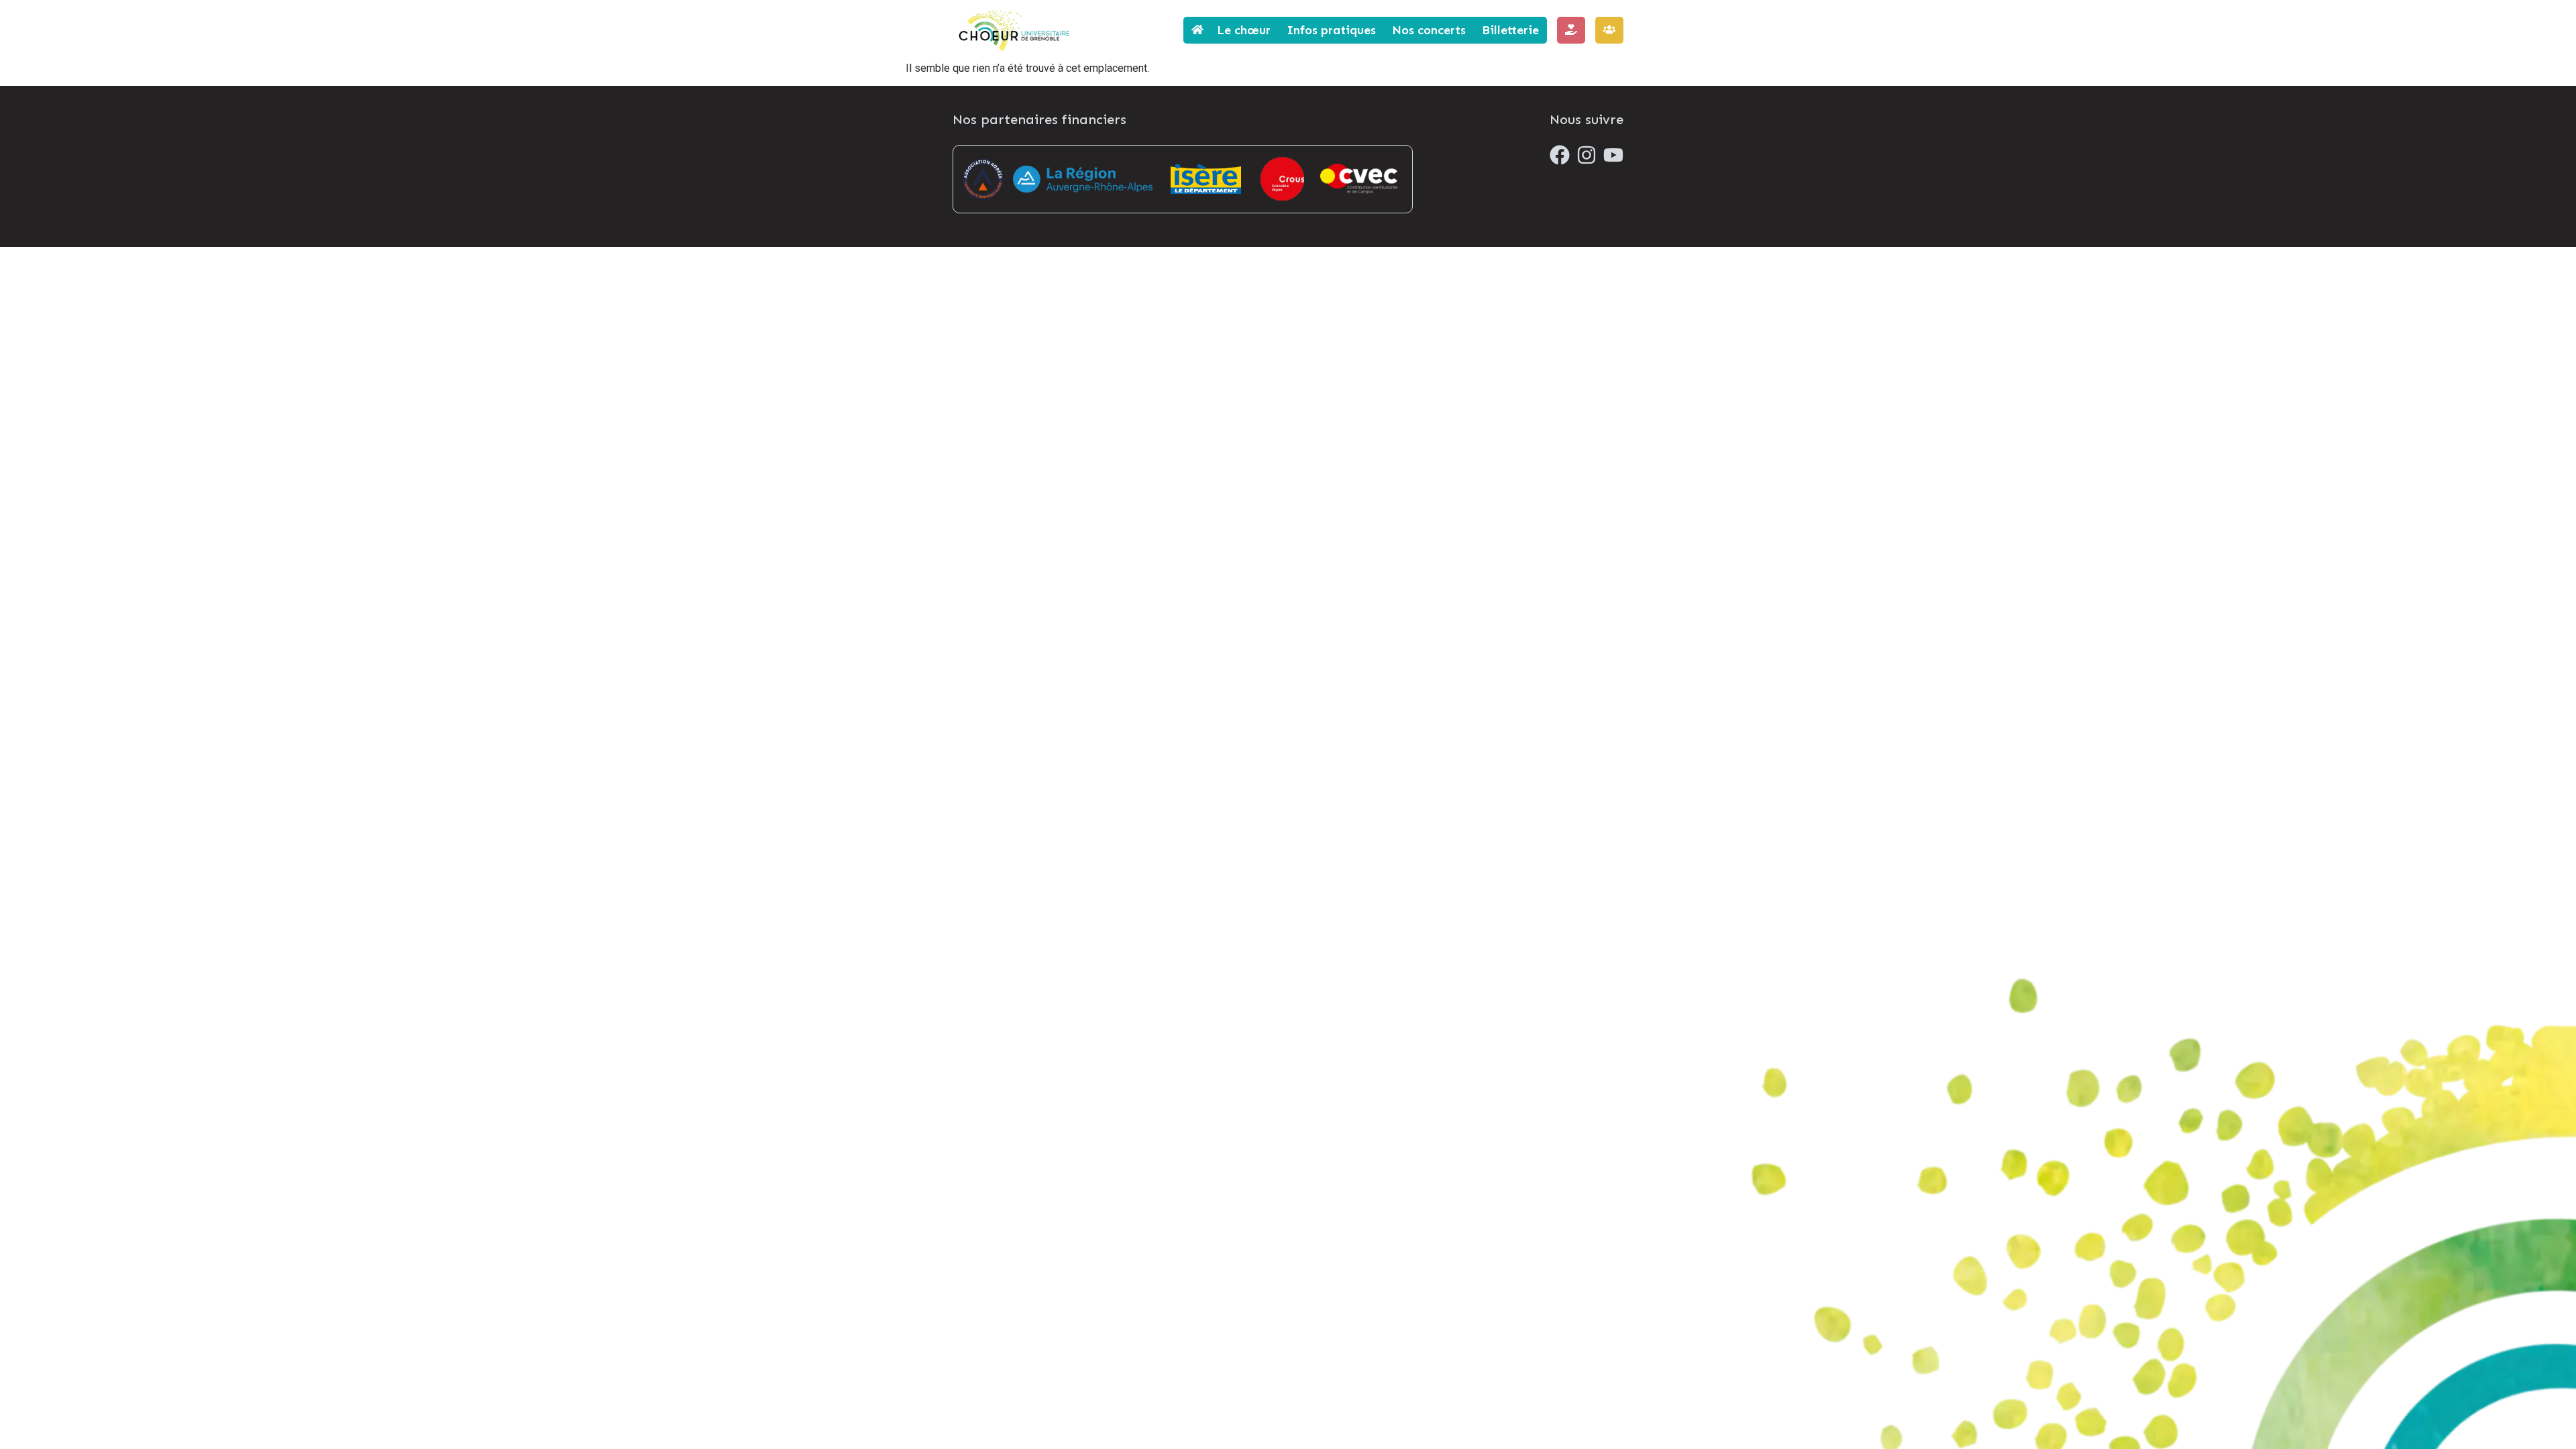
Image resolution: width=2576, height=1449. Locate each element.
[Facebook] (1560, 155)
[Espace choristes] (1609, 30)
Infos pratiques (1331, 30)
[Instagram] (1587, 155)
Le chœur (1244, 30)
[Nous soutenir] (1571, 30)
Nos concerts (1429, 30)
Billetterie (1510, 30)
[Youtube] (1613, 155)
